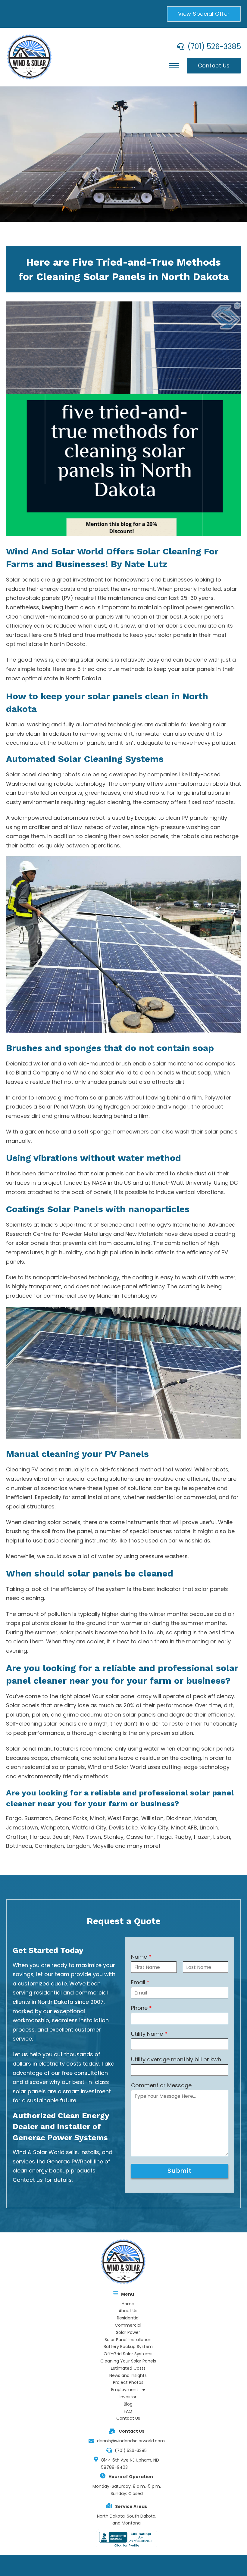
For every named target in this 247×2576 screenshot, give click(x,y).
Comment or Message (161, 2085)
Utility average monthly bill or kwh (176, 2059)
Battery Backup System (128, 2347)
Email (140, 1982)
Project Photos (128, 2382)
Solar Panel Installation (128, 2340)
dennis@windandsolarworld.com (131, 2441)
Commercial (128, 2325)
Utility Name (149, 2034)
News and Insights (128, 2375)
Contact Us (214, 65)
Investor (128, 2397)
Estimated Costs (128, 2368)
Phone (141, 2008)
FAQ (128, 2411)
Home (128, 2304)
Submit (180, 2171)
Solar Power (128, 2332)
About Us (128, 2311)
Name (141, 1957)
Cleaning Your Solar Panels (128, 2361)
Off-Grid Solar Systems (128, 2354)
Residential (128, 2318)
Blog (128, 2404)
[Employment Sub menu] (144, 2390)
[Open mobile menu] (174, 66)
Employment (125, 2390)
